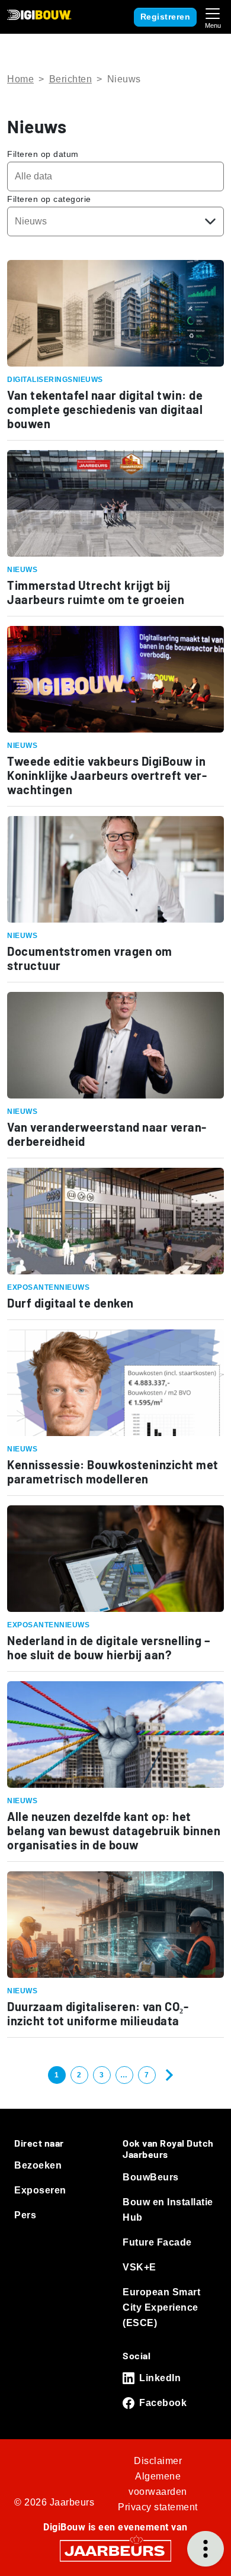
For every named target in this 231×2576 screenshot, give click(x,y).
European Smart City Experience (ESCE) (161, 2307)
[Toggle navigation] (213, 17)
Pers (25, 2215)
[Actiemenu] (206, 2549)
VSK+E (139, 2267)
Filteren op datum (43, 154)
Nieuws (124, 79)
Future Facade (157, 2242)
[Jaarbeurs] (115, 2550)
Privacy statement (158, 2507)
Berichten (71, 79)
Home (20, 79)
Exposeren (40, 2190)
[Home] (39, 15)
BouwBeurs (151, 2177)
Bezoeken (38, 2165)
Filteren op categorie (49, 199)
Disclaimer (158, 2461)
